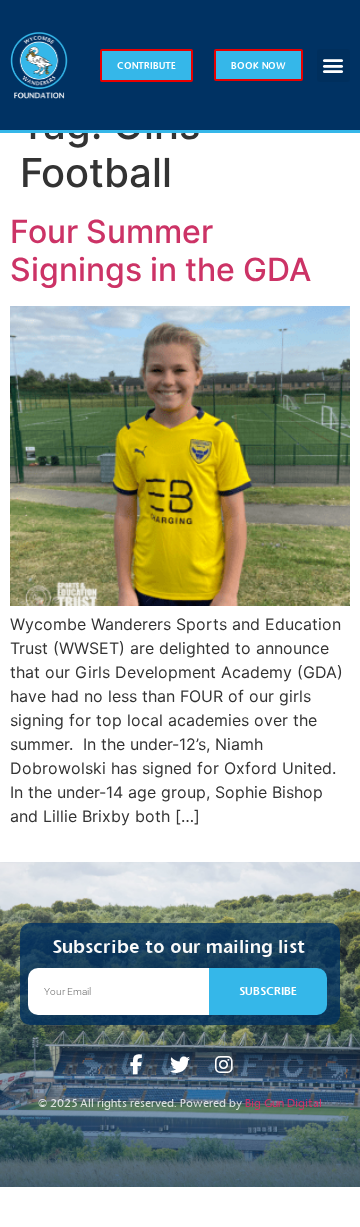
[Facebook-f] (136, 1065)
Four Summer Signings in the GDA (160, 250)
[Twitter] (180, 1065)
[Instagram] (224, 1065)
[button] (333, 65)
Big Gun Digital (283, 1103)
